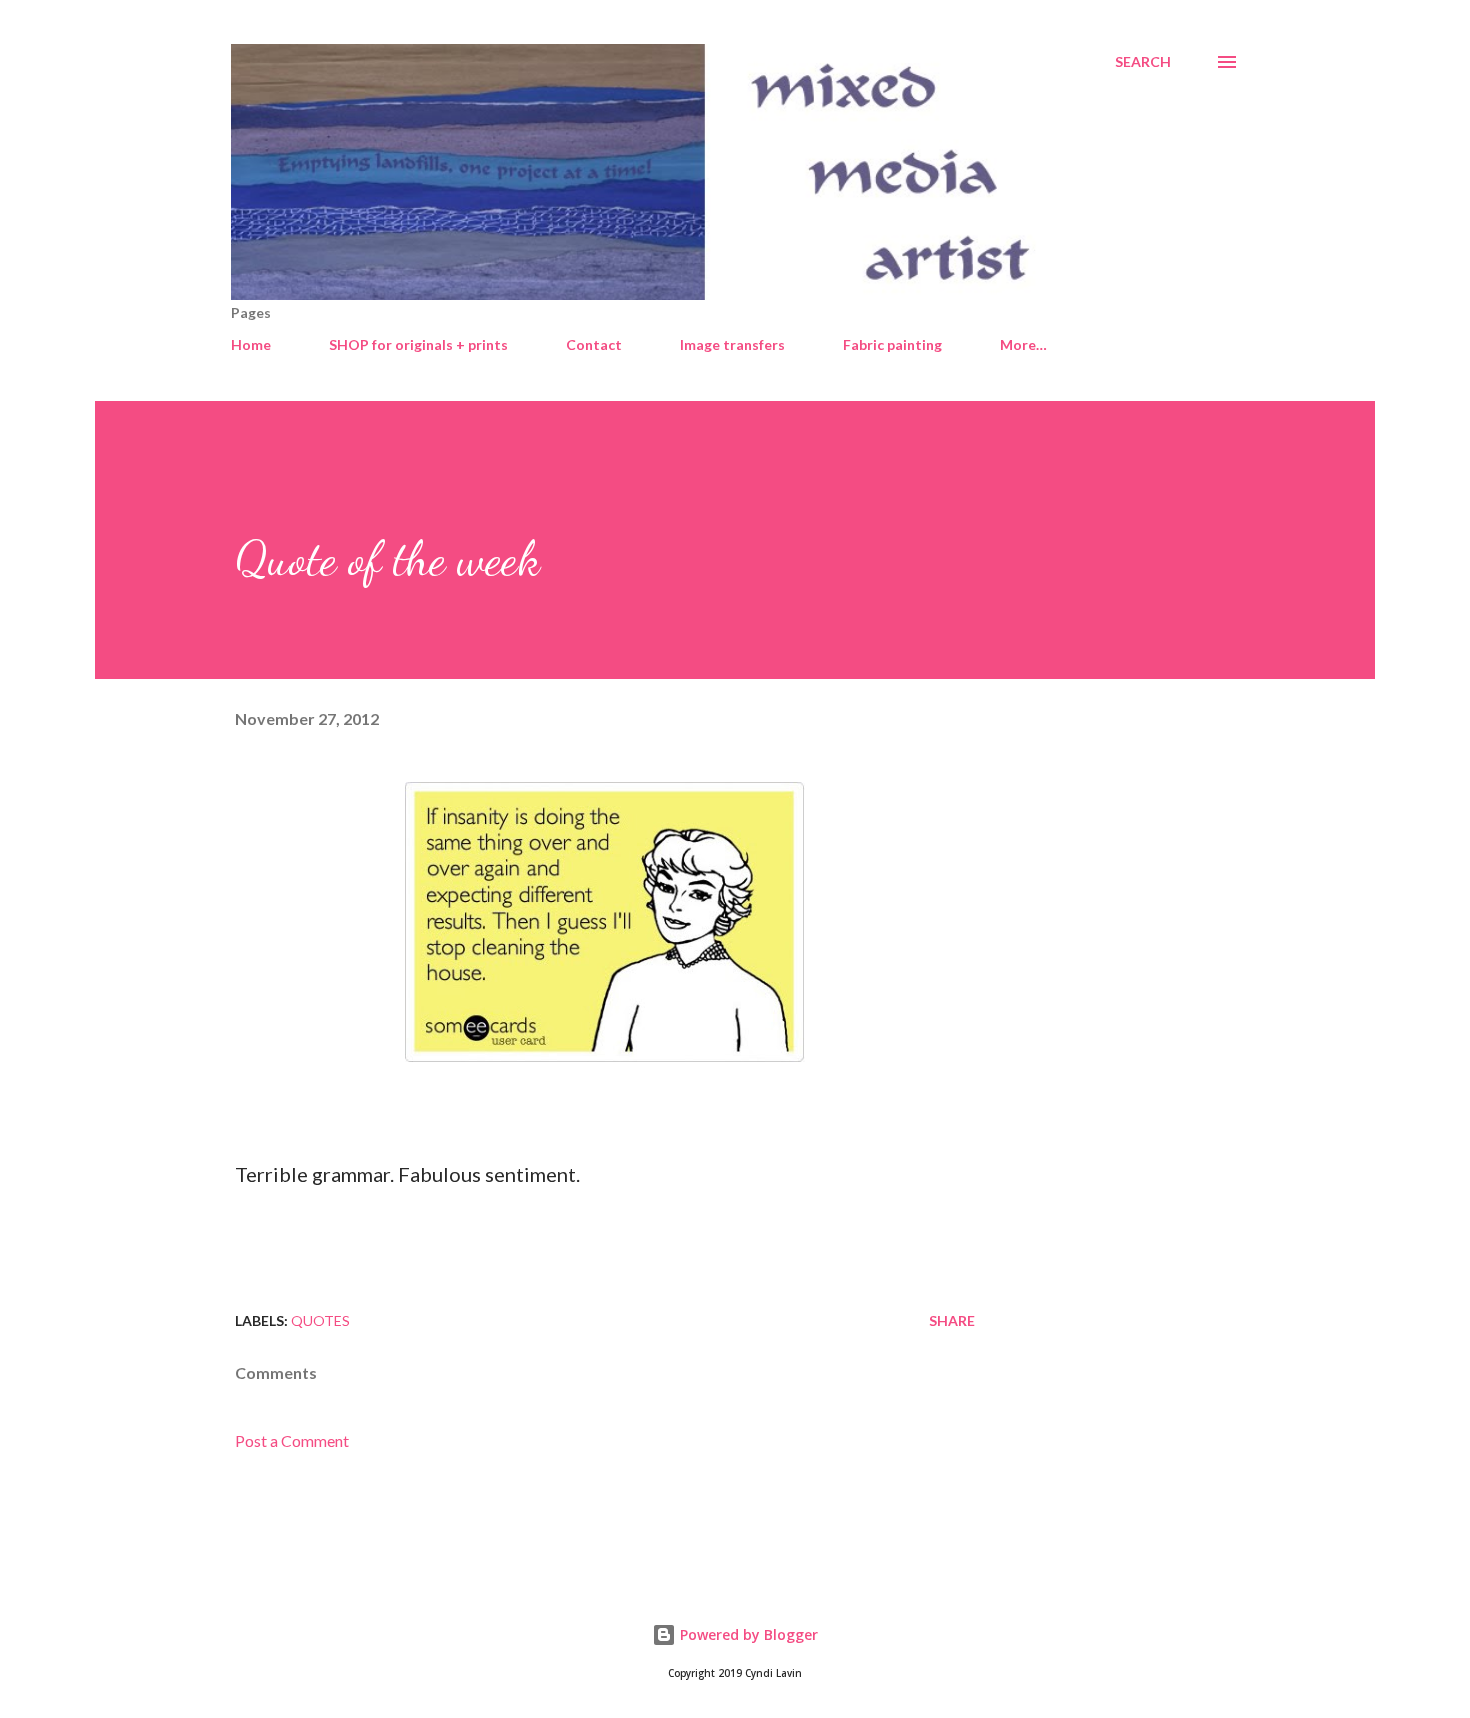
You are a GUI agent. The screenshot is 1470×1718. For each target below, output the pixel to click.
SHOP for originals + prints (418, 344)
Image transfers (732, 344)
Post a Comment (292, 1440)
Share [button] (952, 1320)
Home (251, 344)
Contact (594, 344)
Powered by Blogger (747, 1634)
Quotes (320, 1320)
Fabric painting (892, 344)
